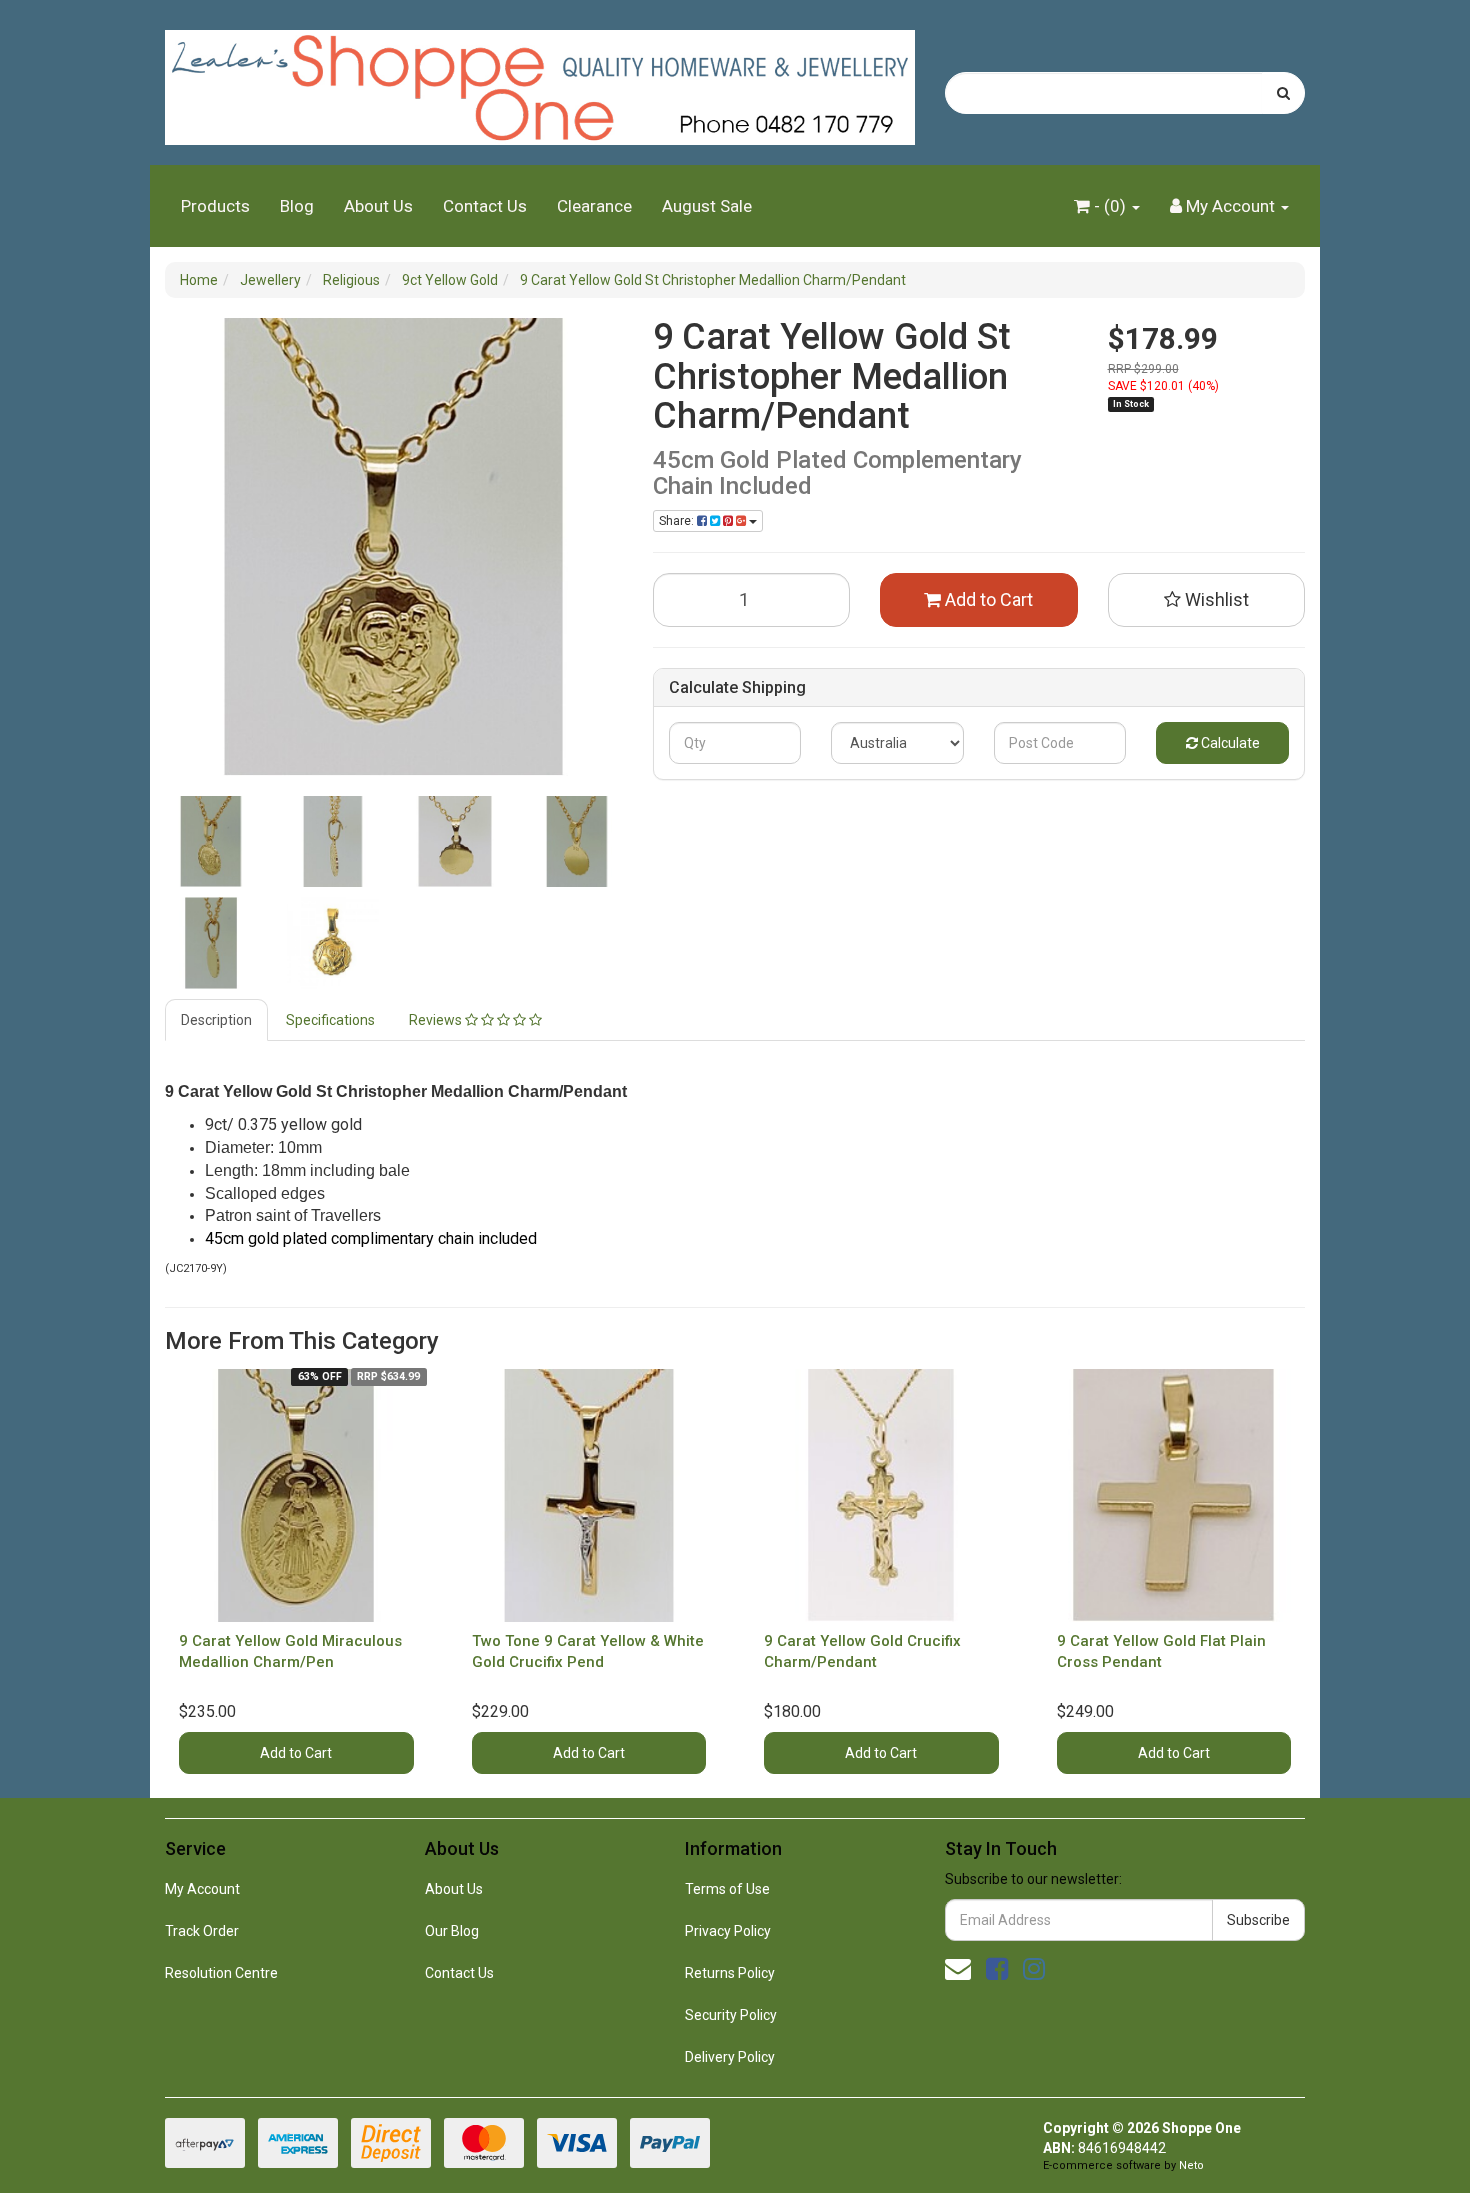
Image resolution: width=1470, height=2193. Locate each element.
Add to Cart (987, 599)
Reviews (437, 1020)
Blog (297, 206)
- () (1110, 206)
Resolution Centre (221, 1973)
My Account (202, 1889)
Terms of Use (727, 1889)
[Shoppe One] (540, 81)
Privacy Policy (728, 1931)
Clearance (594, 206)
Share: (678, 521)
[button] (1207, 600)
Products (215, 206)
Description (216, 1020)
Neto (1191, 2165)
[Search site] (1283, 93)
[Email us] (958, 1969)
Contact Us (485, 206)
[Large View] (211, 842)
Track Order (202, 1931)
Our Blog (452, 1931)
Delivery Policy (730, 2057)
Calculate (1229, 743)
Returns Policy (730, 1973)
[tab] (217, 1020)
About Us (378, 206)
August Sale (707, 206)
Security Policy (731, 2015)
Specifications (330, 1020)
